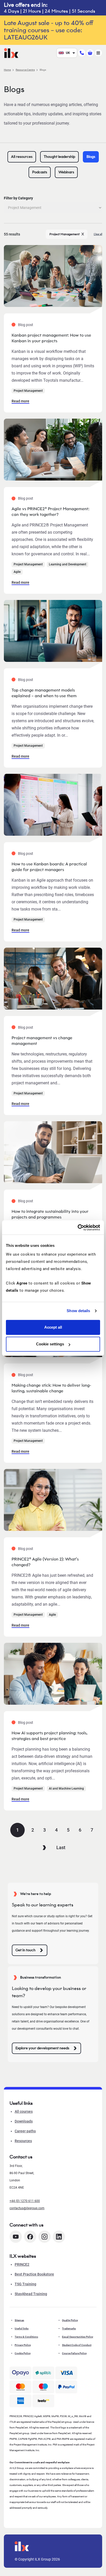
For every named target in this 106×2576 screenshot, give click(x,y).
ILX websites (23, 2256)
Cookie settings (50, 1344)
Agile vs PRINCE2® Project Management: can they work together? (50, 512)
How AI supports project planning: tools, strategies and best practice (50, 1736)
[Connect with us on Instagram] (45, 2237)
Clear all (98, 234)
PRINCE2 (22, 2264)
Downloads (24, 2121)
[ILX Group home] (11, 52)
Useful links (22, 2329)
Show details (78, 1311)
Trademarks (69, 2329)
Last (61, 1847)
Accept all (53, 1327)
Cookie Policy (23, 2353)
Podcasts (40, 172)
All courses (24, 2111)
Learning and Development (68, 564)
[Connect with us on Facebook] (30, 2237)
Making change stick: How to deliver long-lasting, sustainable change (51, 1388)
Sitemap (19, 2320)
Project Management (64, 234)
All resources (22, 157)
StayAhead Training (31, 2294)
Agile (17, 572)
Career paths (25, 2131)
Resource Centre (25, 70)
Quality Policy (70, 2320)
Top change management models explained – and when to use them (44, 693)
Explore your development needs (42, 2048)
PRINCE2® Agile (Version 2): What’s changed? (45, 1562)
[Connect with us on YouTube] (16, 2237)
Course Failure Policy (74, 2353)
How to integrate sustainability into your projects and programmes (50, 1214)
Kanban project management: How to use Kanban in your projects (51, 338)
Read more (20, 401)
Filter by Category (18, 198)
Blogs (91, 157)
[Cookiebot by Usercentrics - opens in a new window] (78, 1228)
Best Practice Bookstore (34, 2274)
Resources (23, 2141)
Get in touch (25, 1950)
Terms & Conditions (26, 2337)
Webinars (66, 172)
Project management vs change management (42, 1041)
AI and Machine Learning (66, 1789)
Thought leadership (59, 157)
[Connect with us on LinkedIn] (59, 2237)
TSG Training (25, 2284)
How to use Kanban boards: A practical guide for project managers (49, 867)
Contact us (21, 2157)
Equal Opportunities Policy (78, 2337)
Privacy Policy (23, 2345)
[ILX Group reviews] (43, 2401)
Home (7, 70)
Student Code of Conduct (77, 2345)
